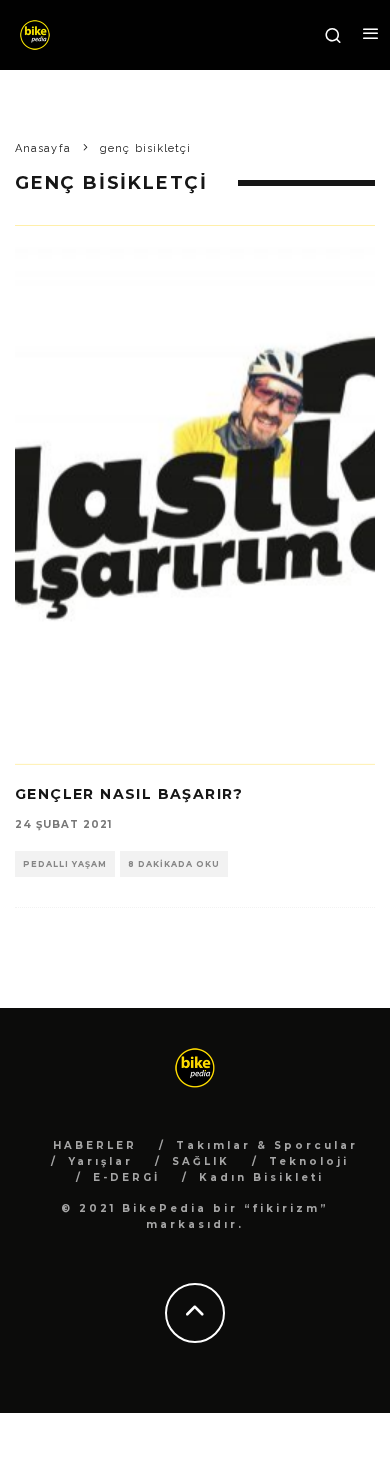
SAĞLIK (201, 1161)
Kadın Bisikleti (261, 1177)
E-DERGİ (126, 1177)
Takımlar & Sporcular (267, 1145)
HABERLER (95, 1145)
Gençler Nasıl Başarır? (129, 794)
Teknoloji (309, 1161)
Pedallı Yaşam (65, 864)
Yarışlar (100, 1161)
